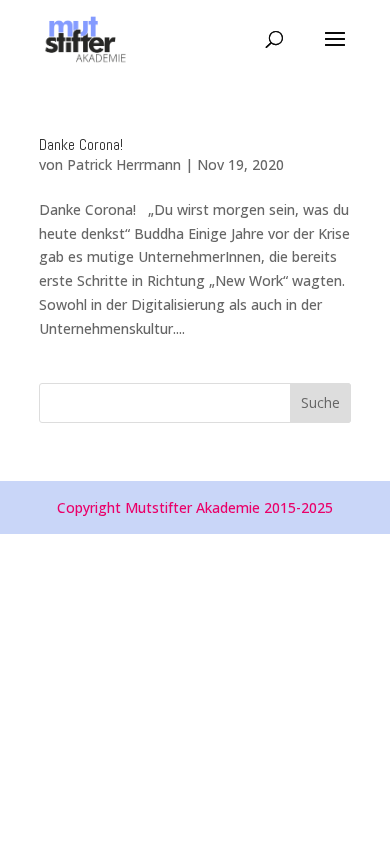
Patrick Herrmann (124, 164)
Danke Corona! (81, 144)
